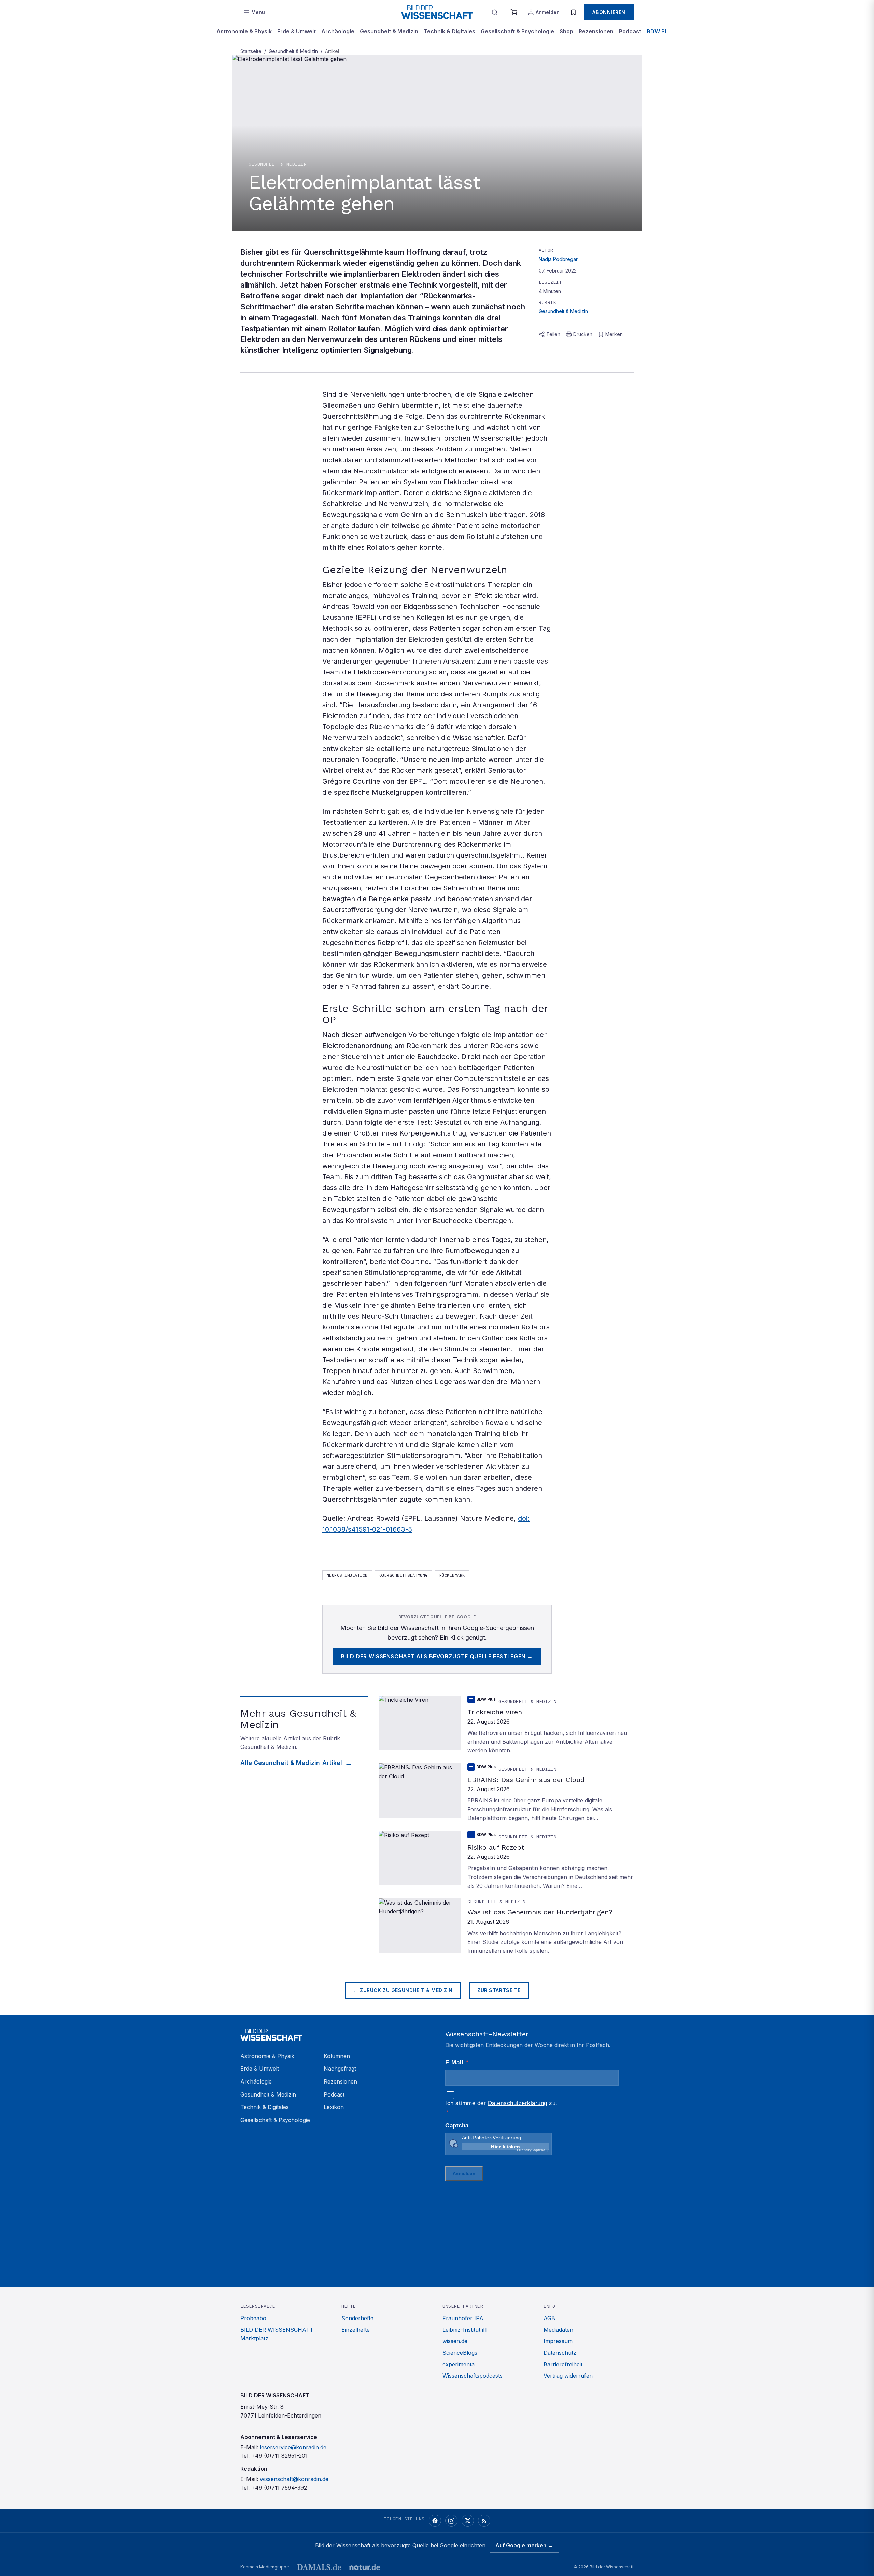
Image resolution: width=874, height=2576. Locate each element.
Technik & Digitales (449, 31)
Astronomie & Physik (244, 31)
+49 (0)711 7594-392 (279, 2488)
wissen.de (455, 2341)
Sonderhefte (357, 2318)
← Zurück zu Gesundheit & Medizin (403, 1990)
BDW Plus (660, 31)
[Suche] (495, 12)
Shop (566, 31)
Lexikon (334, 2107)
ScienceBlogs (460, 2353)
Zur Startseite (499, 1990)
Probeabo (253, 2318)
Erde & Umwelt (297, 31)
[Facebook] (435, 2521)
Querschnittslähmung (404, 1575)
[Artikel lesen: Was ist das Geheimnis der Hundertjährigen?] (506, 1927)
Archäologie (338, 31)
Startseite (251, 51)
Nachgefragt (340, 2069)
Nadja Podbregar (558, 259)
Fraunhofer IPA (463, 2318)
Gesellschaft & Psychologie (517, 31)
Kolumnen (337, 2056)
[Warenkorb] (514, 12)
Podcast (630, 31)
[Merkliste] (573, 12)
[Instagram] (451, 2521)
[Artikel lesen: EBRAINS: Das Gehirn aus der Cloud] (506, 1793)
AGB (549, 2318)
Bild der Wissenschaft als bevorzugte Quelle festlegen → (437, 1656)
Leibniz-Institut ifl (464, 2330)
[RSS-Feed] (484, 2521)
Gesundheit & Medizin (389, 31)
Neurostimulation (347, 1575)
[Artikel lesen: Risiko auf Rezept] (506, 1861)
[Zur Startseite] (437, 12)
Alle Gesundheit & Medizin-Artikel (291, 1763)
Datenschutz (560, 2353)
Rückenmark (452, 1575)
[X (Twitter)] (468, 2521)
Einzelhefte (356, 2330)
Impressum (558, 2341)
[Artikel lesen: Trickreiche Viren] (506, 1725)
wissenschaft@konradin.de (294, 2479)
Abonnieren (609, 12)
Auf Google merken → (524, 2545)
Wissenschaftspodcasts (473, 2376)
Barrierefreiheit (563, 2364)
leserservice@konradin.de (293, 2447)
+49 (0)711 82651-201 (279, 2456)
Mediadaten (558, 2330)
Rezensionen (596, 31)
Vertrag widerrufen (568, 2376)
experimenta (459, 2364)
